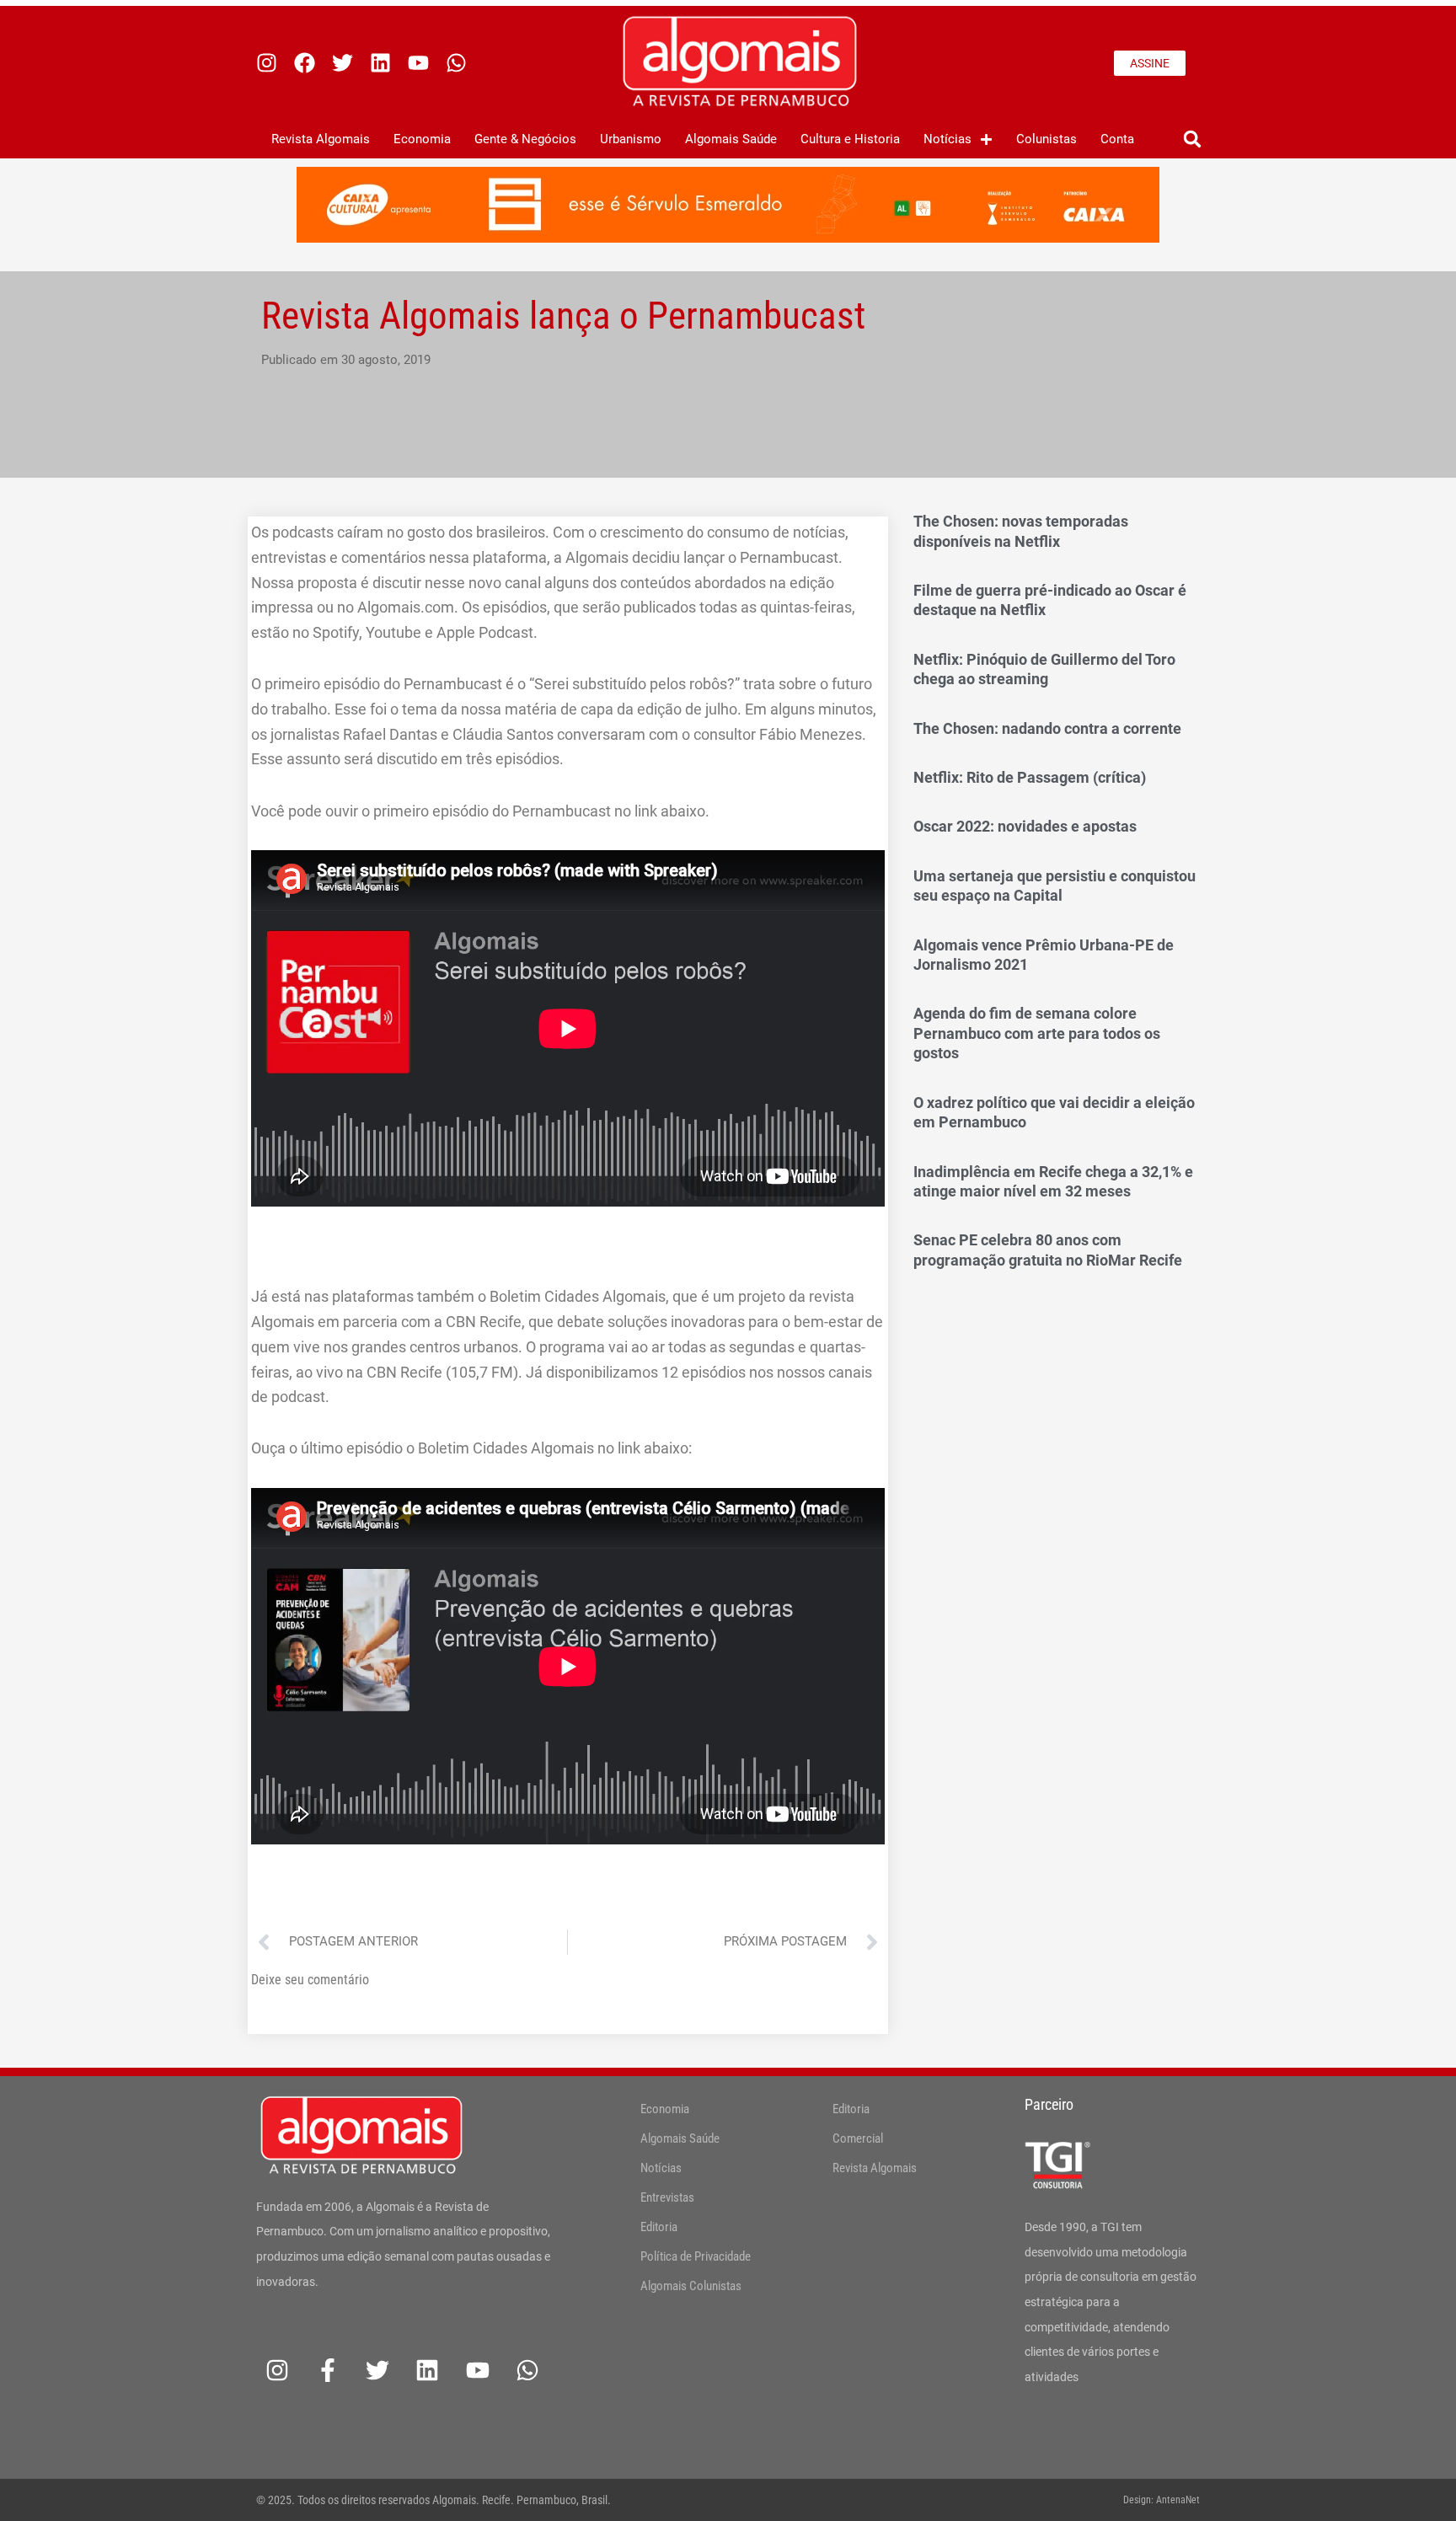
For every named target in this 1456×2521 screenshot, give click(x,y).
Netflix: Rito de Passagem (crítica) (1030, 777)
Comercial (858, 2138)
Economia (422, 139)
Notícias (947, 139)
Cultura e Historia (850, 139)
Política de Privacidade (696, 2256)
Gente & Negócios (525, 139)
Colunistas (1046, 139)
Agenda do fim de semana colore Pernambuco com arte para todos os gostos (1037, 1033)
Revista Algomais (321, 139)
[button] (1192, 139)
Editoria (659, 2227)
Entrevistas (667, 2197)
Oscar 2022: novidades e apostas (1025, 826)
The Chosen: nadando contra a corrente (1047, 728)
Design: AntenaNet (1162, 2500)
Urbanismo (631, 139)
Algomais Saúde (731, 139)
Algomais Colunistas (691, 2286)
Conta (1117, 139)
